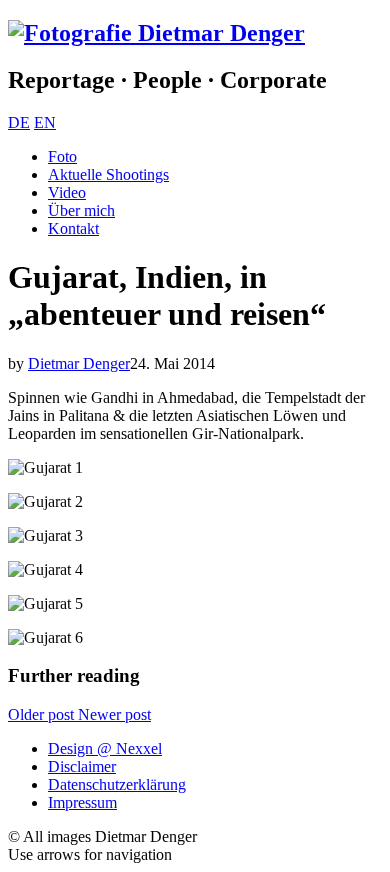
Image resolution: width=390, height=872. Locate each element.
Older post (43, 714)
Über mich (81, 210)
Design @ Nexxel (105, 748)
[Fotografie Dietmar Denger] (156, 33)
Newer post (114, 714)
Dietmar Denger (79, 363)
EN (45, 122)
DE (19, 122)
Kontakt (73, 228)
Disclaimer (82, 766)
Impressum (82, 802)
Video (67, 192)
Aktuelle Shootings (108, 174)
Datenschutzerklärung (117, 784)
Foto (62, 156)
